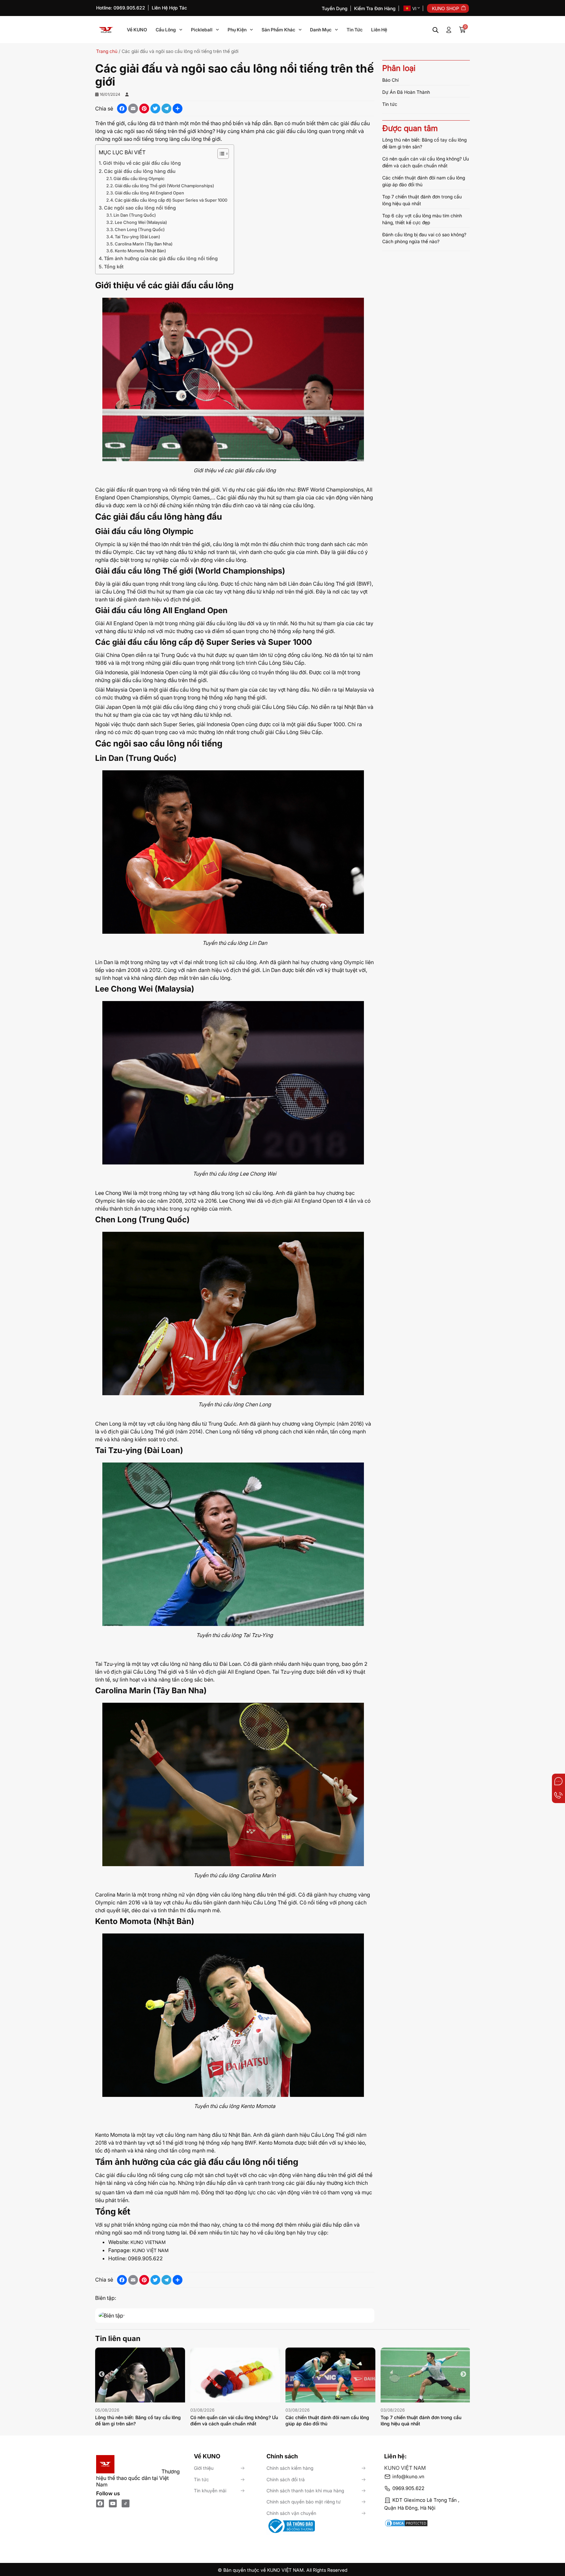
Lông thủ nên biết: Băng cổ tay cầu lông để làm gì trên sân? (424, 143)
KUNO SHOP (445, 8)
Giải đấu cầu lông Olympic (139, 178)
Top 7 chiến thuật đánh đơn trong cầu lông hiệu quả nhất (422, 200)
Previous (102, 2374)
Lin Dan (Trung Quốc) (135, 215)
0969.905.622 (408, 2488)
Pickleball (202, 30)
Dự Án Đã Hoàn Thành (406, 92)
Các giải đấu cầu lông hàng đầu (140, 171)
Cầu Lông (166, 30)
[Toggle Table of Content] (220, 154)
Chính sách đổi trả (286, 2479)
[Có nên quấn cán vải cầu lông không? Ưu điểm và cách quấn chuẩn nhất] (235, 2375)
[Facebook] (100, 2503)
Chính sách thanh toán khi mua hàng (305, 2491)
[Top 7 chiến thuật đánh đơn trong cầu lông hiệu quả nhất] (426, 2375)
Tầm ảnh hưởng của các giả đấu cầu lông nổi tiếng (161, 258)
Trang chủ (107, 51)
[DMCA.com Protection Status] (427, 2520)
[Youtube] (113, 2503)
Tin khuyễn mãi (210, 2491)
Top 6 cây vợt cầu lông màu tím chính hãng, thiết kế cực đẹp (422, 219)
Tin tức (355, 30)
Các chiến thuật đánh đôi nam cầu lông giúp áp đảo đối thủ (424, 181)
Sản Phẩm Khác (278, 30)
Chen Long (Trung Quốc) (140, 229)
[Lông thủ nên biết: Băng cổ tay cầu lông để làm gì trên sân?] (140, 2375)
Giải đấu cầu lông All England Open (149, 193)
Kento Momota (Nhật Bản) (140, 251)
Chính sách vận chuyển (291, 2513)
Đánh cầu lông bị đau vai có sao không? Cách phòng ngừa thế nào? (424, 238)
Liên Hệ (379, 30)
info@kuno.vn (408, 2476)
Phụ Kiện (237, 30)
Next (463, 2374)
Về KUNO (137, 30)
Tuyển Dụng (335, 8)
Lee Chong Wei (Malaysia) (141, 222)
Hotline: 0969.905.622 (121, 8)
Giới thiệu (204, 2468)
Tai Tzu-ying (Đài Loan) (137, 237)
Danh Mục (321, 30)
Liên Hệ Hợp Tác (169, 8)
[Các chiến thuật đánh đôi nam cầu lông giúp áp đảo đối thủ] (330, 2375)
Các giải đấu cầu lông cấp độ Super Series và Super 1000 (171, 200)
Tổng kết (114, 267)
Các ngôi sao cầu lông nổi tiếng (140, 208)
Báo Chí (390, 80)
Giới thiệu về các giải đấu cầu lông (142, 163)
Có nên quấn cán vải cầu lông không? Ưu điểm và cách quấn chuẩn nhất (426, 162)
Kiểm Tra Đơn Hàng (375, 8)
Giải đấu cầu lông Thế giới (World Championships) (164, 186)
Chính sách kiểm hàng (290, 2468)
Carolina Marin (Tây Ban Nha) (144, 244)
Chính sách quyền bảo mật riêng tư (304, 2502)
